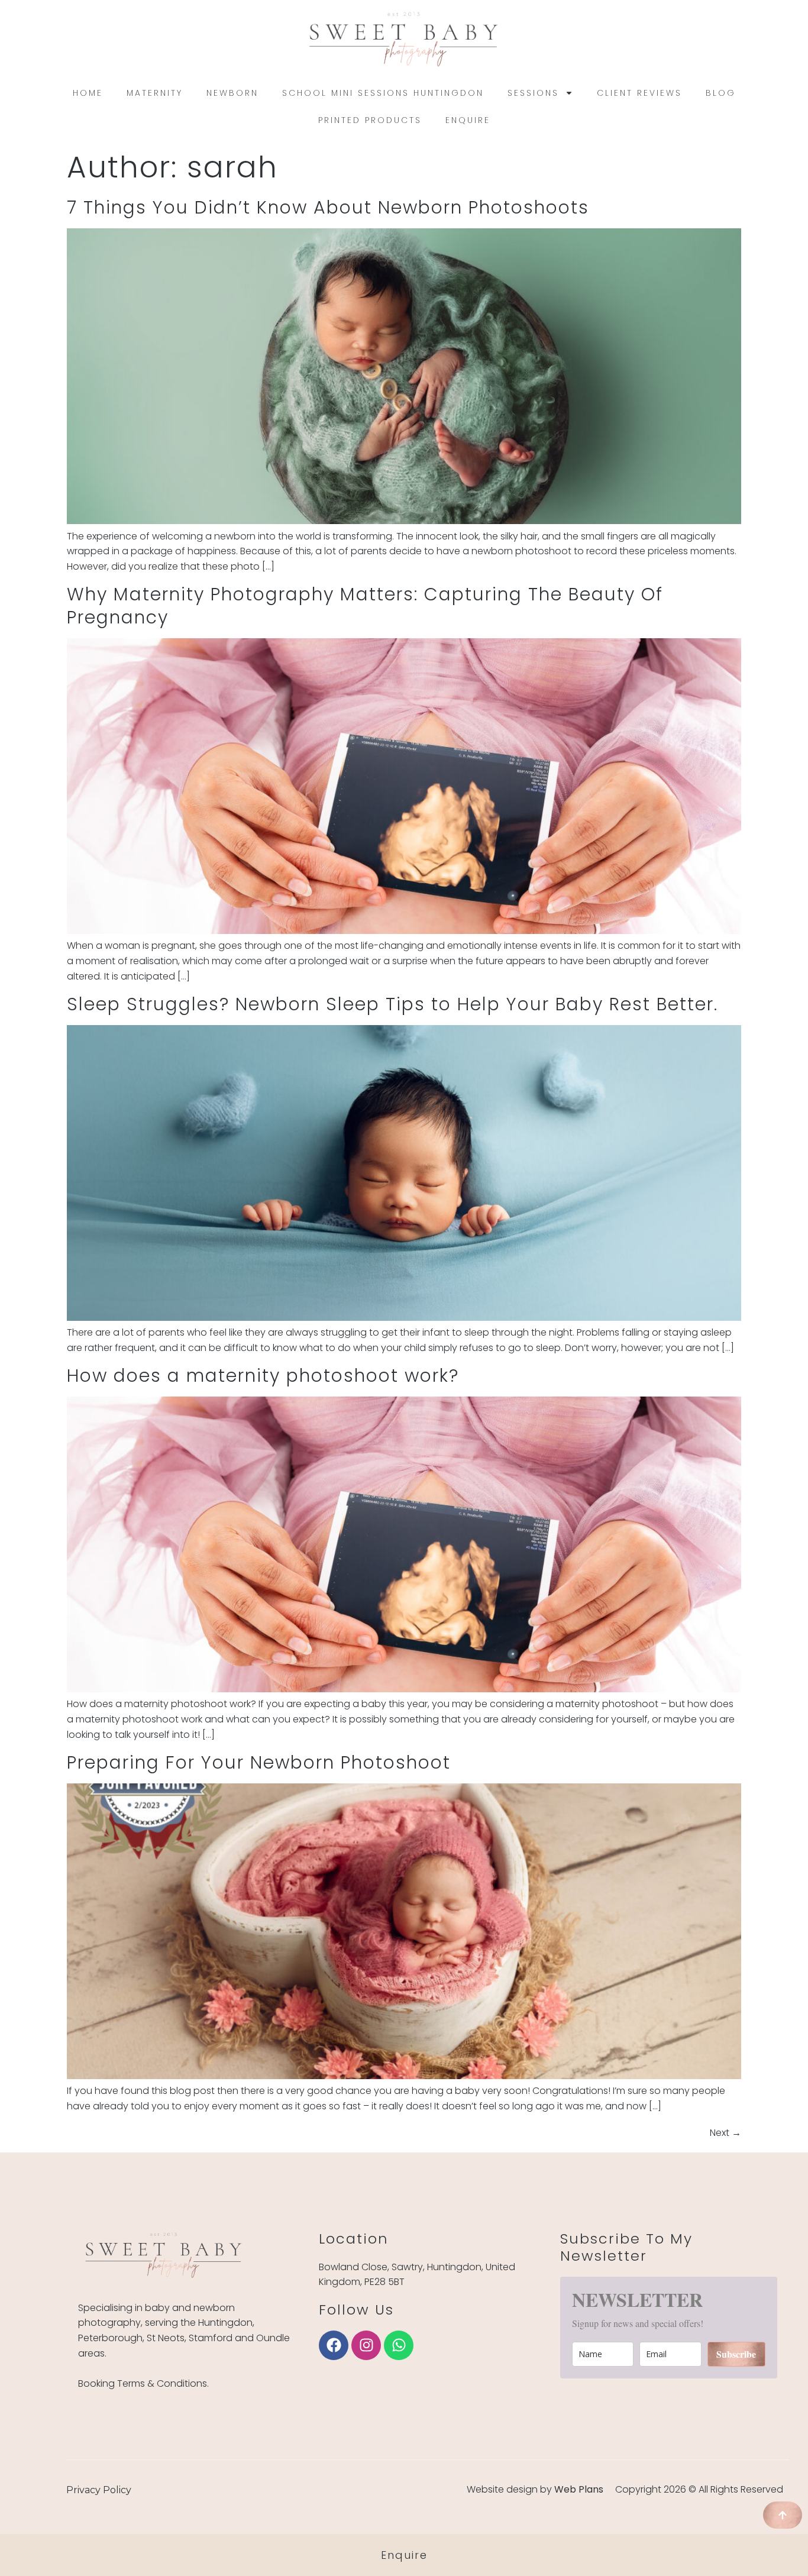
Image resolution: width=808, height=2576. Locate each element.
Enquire (468, 120)
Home (88, 93)
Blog (721, 93)
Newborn (232, 93)
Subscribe (736, 2354)
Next (725, 2133)
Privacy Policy (99, 2490)
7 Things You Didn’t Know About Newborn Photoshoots (328, 207)
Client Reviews (639, 93)
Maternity (155, 93)
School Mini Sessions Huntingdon (383, 93)
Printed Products (370, 120)
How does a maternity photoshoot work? (263, 1376)
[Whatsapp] (399, 2345)
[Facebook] (334, 2345)
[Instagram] (366, 2345)
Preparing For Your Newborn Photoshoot (259, 1762)
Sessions (533, 93)
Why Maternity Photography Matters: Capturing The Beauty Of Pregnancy (365, 606)
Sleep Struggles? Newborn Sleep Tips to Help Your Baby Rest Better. (392, 1004)
